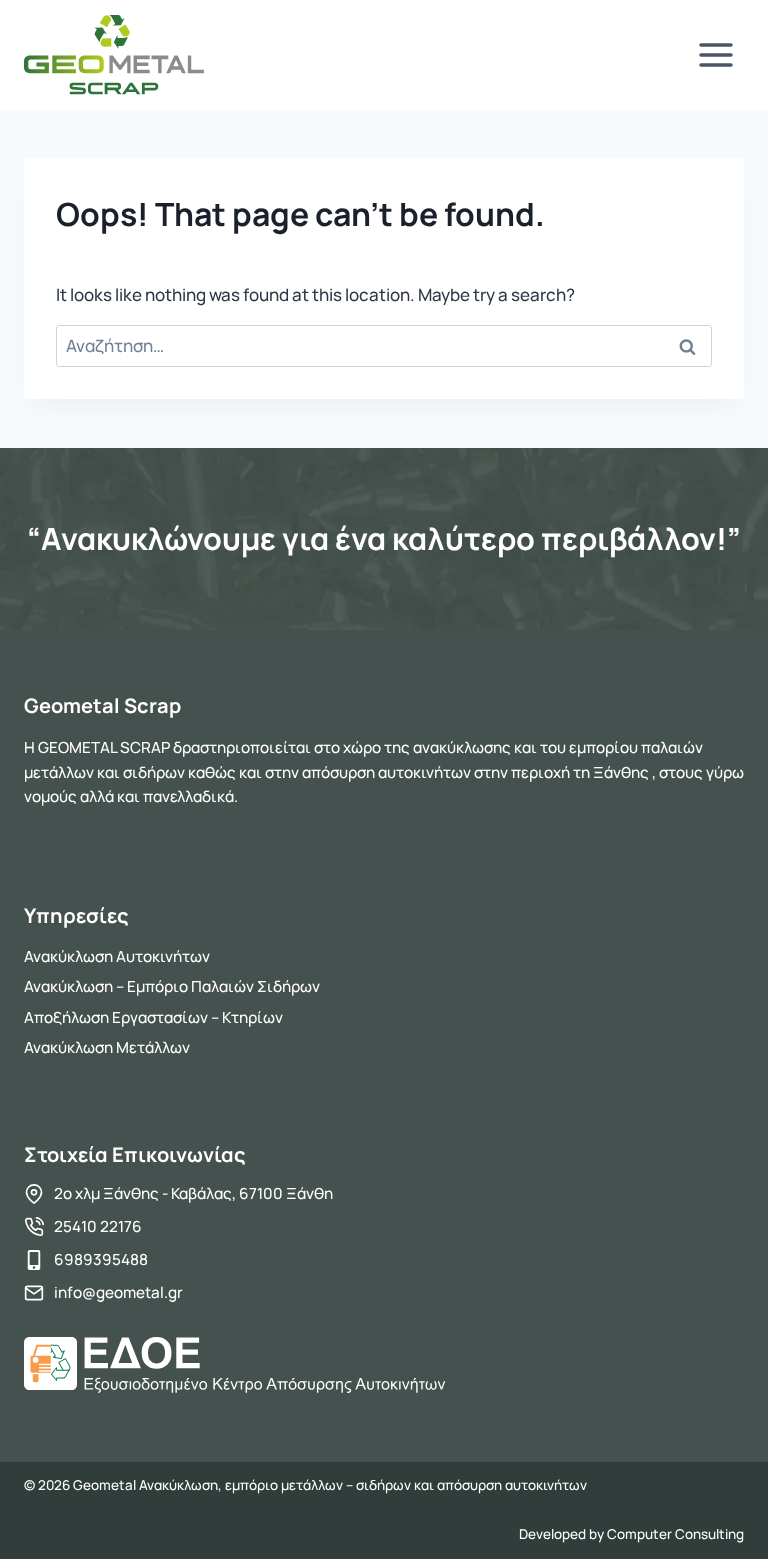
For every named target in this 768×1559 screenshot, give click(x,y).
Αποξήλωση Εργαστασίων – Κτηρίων (153, 1017)
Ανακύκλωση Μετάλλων (107, 1047)
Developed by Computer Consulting (631, 1534)
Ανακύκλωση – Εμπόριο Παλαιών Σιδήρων (172, 986)
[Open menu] (715, 54)
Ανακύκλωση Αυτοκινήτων (117, 956)
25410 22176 (98, 1226)
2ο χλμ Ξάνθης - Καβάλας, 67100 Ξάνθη (193, 1193)
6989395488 (101, 1259)
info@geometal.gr (118, 1292)
